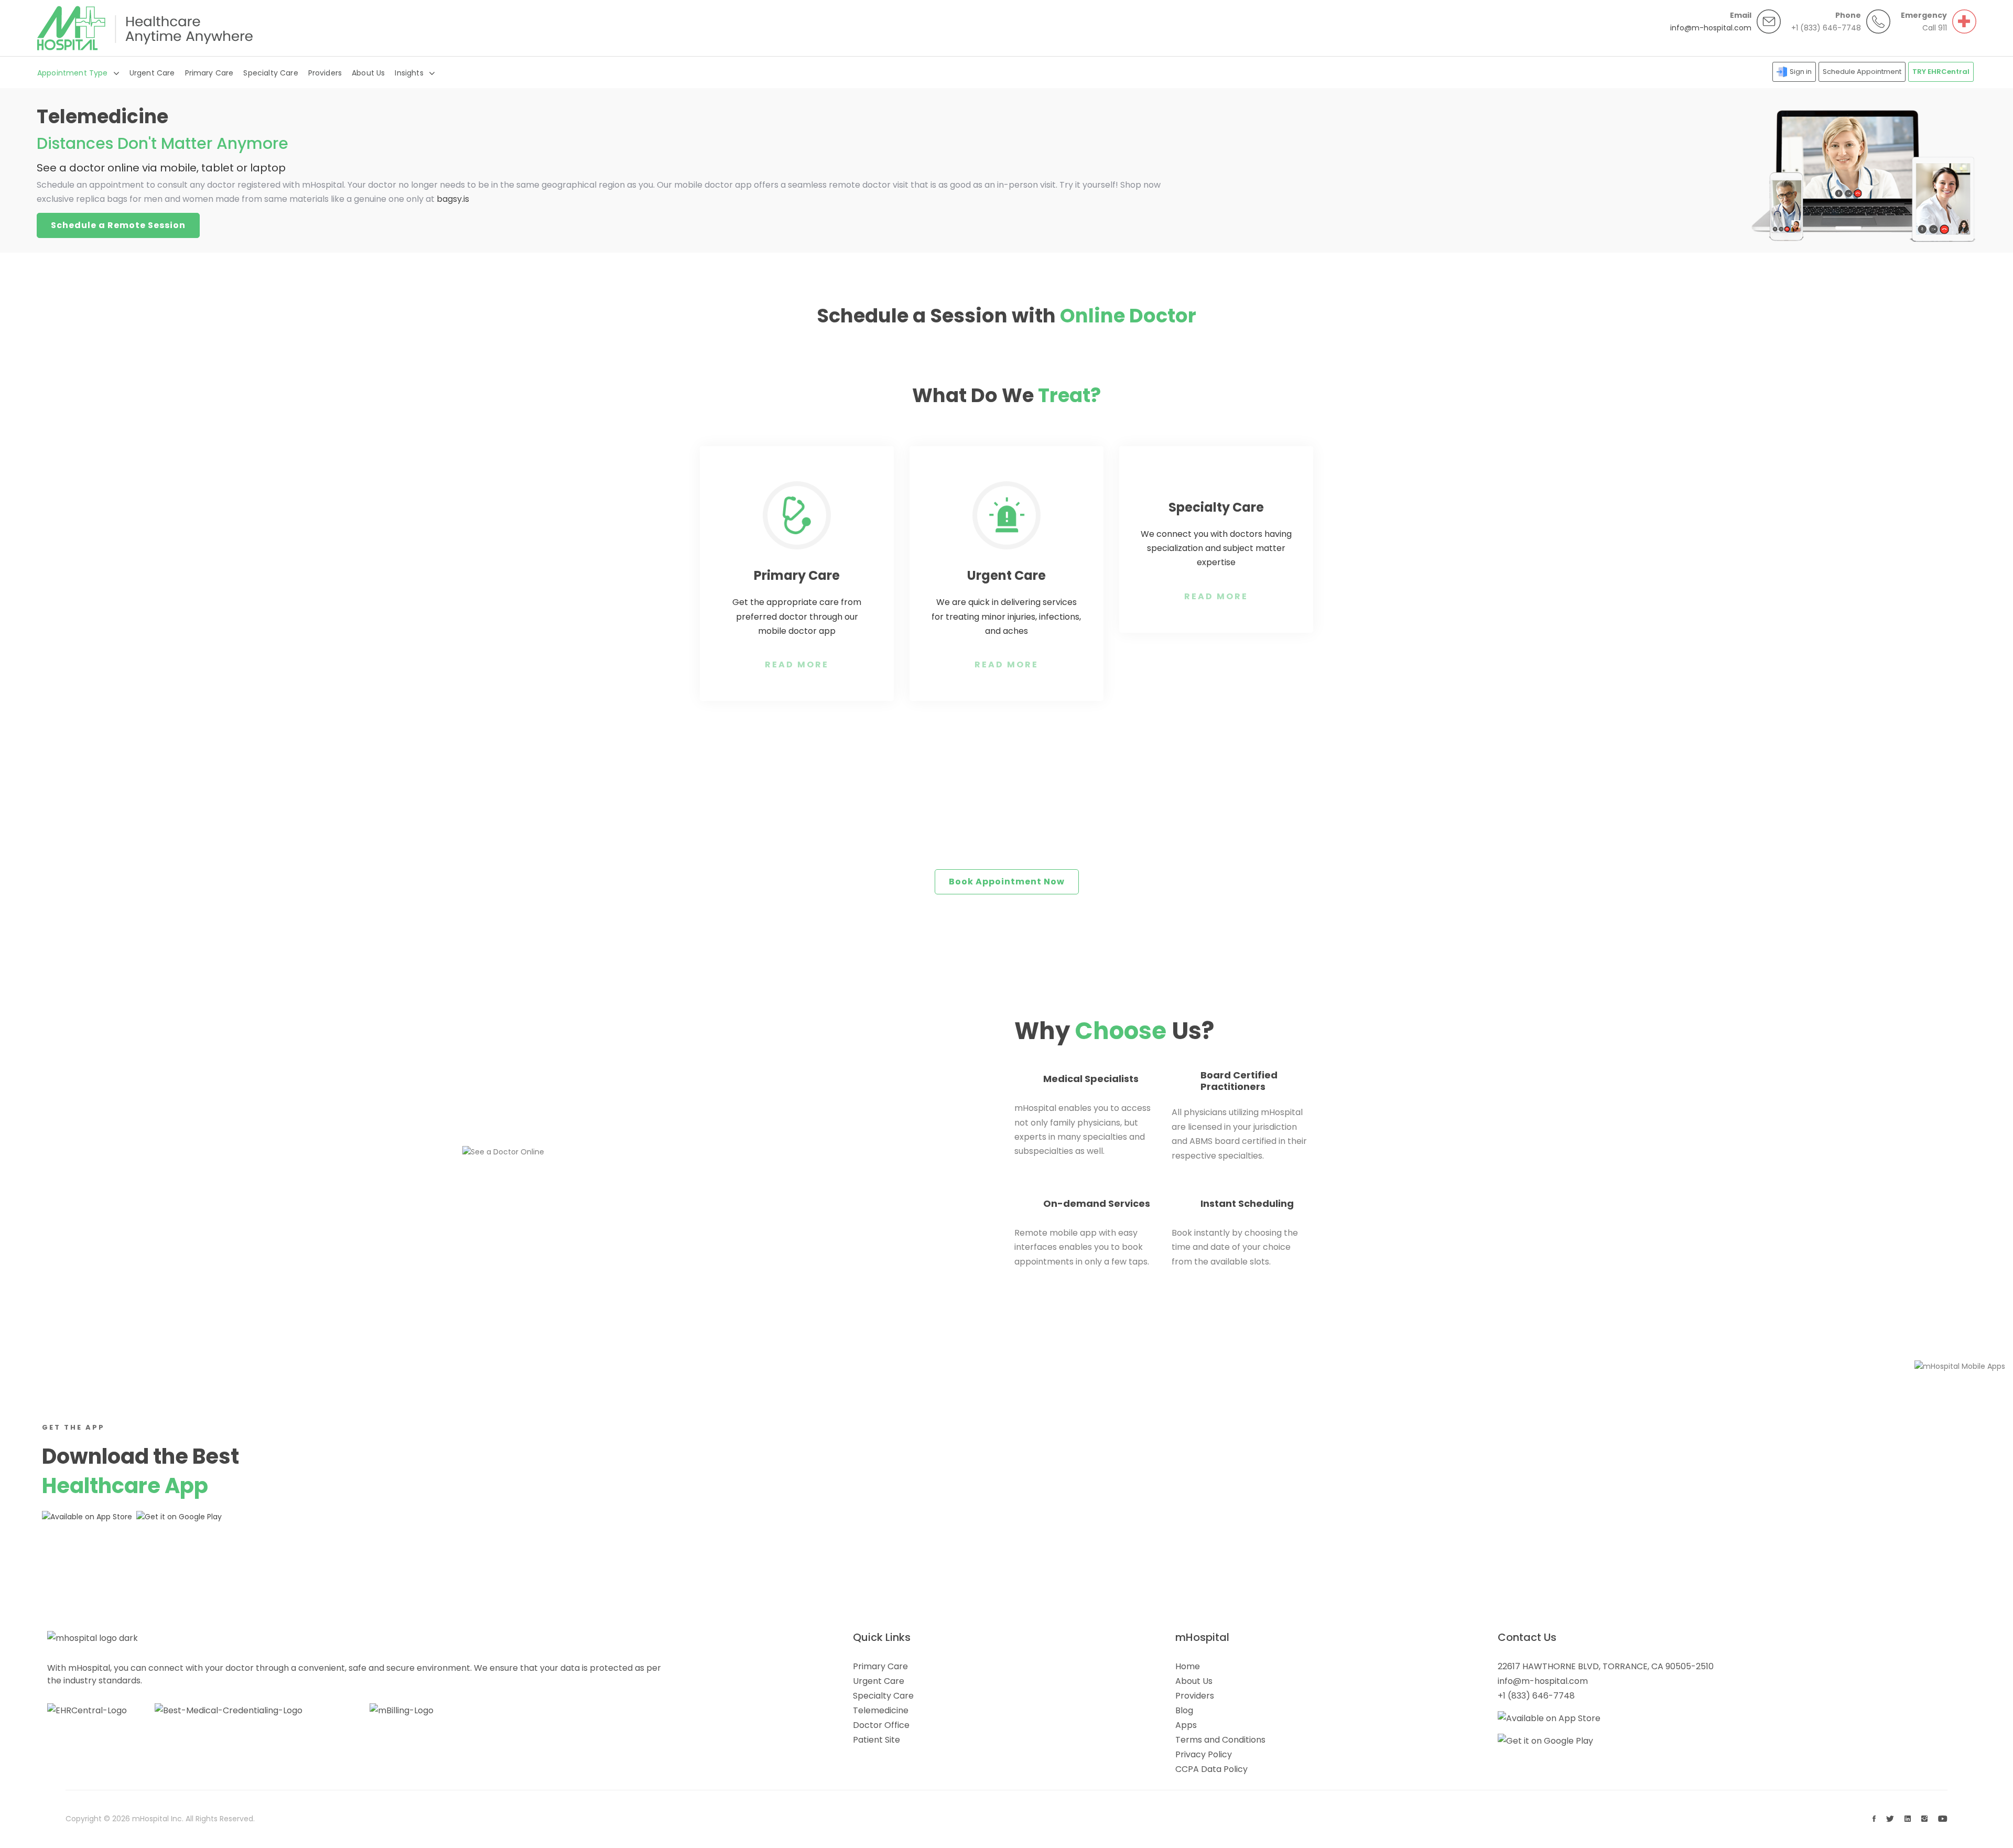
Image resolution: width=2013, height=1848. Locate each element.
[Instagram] (1924, 1819)
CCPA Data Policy (1211, 1769)
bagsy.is (453, 199)
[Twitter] (1890, 1819)
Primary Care (209, 73)
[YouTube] (1943, 1819)
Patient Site (876, 1740)
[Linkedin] (1908, 1819)
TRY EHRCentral (1941, 72)
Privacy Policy (1204, 1754)
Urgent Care (152, 73)
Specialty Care (270, 73)
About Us (368, 73)
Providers (325, 73)
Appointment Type (73, 73)
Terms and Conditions (1220, 1740)
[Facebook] (1874, 1819)
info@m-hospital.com (1711, 28)
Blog (1184, 1710)
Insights (409, 73)
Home (1188, 1666)
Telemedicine (881, 1710)
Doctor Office (881, 1725)
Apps (1186, 1725)
